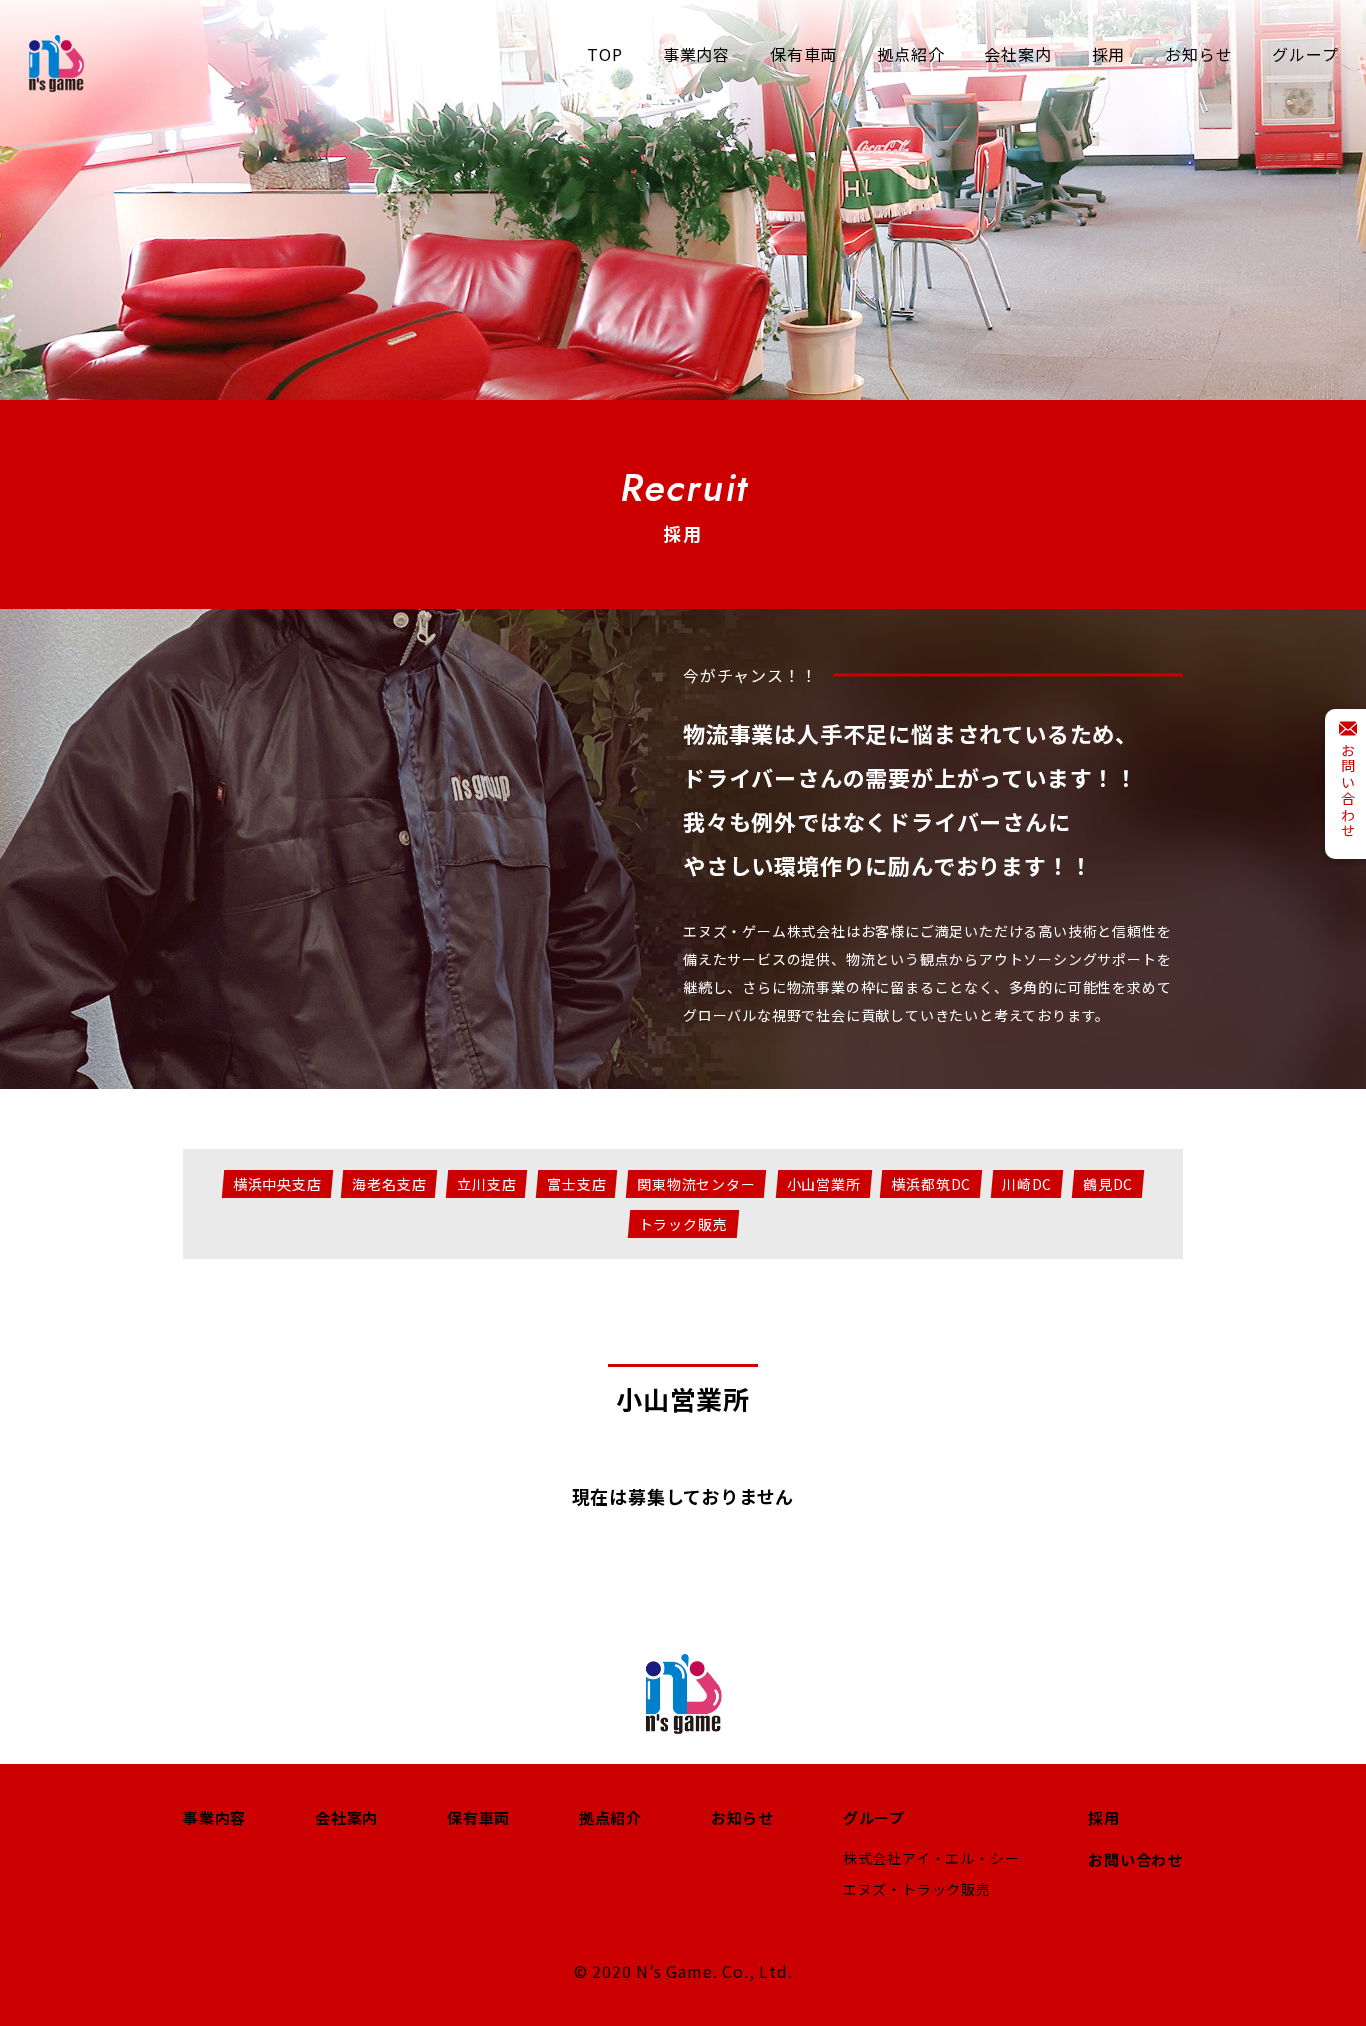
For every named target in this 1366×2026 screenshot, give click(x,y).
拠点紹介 (610, 1817)
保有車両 (478, 1817)
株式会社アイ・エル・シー (931, 1858)
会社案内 (346, 1817)
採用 (1104, 1817)
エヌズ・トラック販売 (917, 1889)
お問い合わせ (1135, 1859)
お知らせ (742, 1817)
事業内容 (214, 1817)
